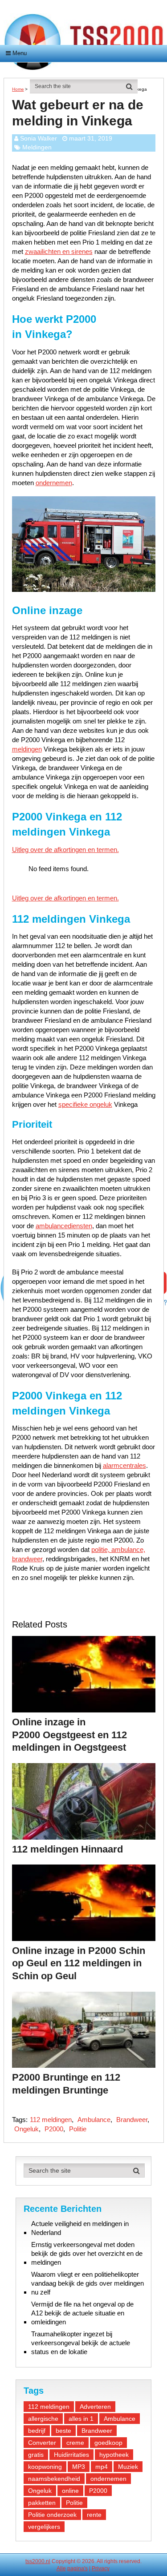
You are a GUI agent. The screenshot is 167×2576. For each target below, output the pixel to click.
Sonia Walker (39, 138)
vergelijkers (44, 2527)
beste (63, 2431)
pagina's (77, 2568)
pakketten (42, 2503)
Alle (61, 2568)
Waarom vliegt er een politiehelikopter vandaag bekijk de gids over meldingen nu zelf (88, 2283)
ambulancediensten (64, 1226)
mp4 (102, 2467)
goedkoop (108, 2443)
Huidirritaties (71, 2455)
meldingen (27, 749)
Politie (78, 2129)
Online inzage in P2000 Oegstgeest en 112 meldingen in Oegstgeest (69, 1735)
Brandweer (132, 2120)
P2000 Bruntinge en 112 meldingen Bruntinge (66, 2084)
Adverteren (95, 2407)
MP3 (79, 2467)
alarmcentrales (124, 1465)
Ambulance (94, 2120)
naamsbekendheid (54, 2479)
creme (75, 2443)
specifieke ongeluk (85, 1104)
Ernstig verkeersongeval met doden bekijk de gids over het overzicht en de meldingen (87, 2253)
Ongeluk (26, 2129)
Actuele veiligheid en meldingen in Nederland (80, 2228)
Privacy (101, 2568)
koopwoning (45, 2467)
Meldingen (37, 147)
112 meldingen (51, 2120)
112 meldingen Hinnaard (67, 1849)
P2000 (54, 2129)
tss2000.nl (38, 2561)
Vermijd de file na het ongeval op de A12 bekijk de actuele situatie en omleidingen (82, 2313)
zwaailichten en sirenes (59, 251)
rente (94, 2515)
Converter (42, 2443)
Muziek (128, 2467)
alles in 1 (81, 2419)
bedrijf (37, 2431)
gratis (36, 2455)
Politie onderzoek (52, 2515)
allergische (43, 2419)
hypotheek (114, 2455)
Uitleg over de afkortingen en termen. (65, 850)
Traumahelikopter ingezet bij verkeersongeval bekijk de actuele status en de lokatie (81, 2343)
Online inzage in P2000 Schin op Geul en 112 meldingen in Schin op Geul (79, 1963)
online (70, 2491)
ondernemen (54, 483)
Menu (20, 53)
